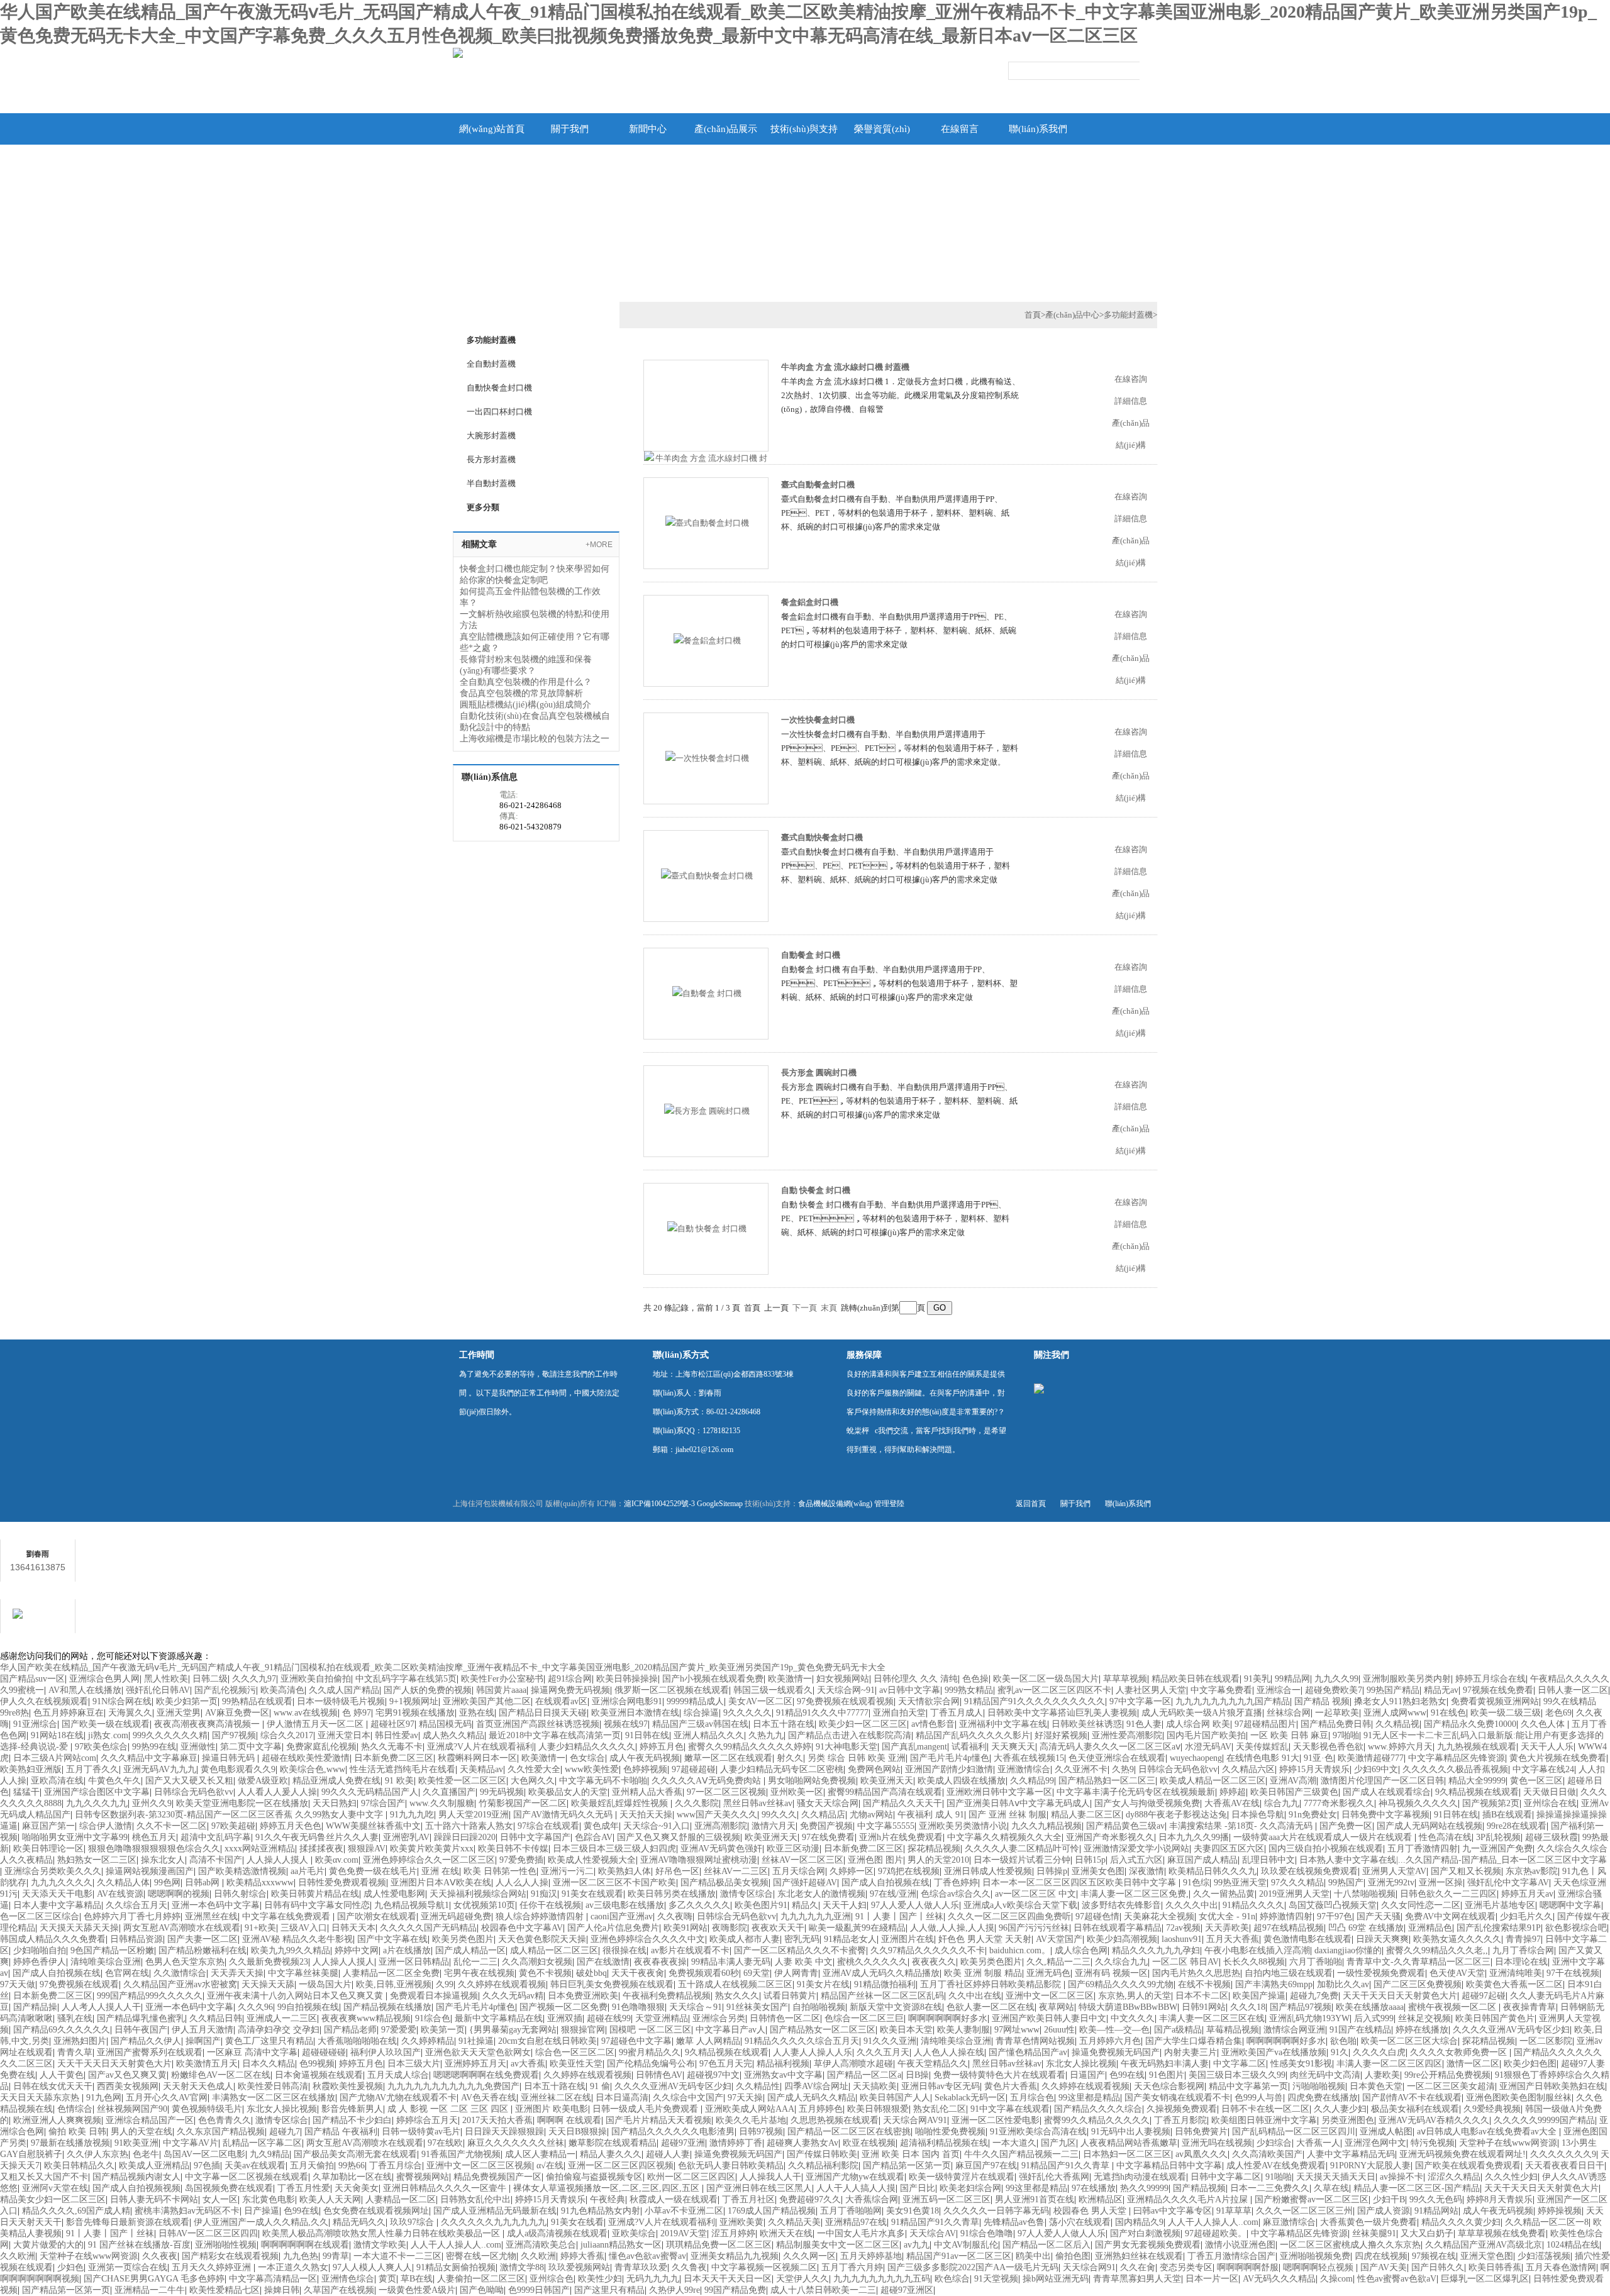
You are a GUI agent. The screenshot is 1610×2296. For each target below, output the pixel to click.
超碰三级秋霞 (1552, 1837)
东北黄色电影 (269, 2199)
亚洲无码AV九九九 (160, 1769)
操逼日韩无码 (230, 1758)
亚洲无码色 (1048, 1973)
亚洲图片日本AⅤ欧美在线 (441, 1883)
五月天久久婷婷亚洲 (213, 2267)
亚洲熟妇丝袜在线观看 (1139, 2256)
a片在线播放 (407, 1950)
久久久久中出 (1192, 1905)
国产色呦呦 (482, 2290)
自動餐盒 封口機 (811, 955)
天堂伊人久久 (802, 2279)
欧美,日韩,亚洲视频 (394, 1984)
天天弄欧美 (1227, 1928)
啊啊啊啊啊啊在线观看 (305, 2245)
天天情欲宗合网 (929, 1701)
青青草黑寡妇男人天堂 (1137, 2279)
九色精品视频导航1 (412, 1905)
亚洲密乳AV (406, 1837)
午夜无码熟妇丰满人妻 (1165, 2064)
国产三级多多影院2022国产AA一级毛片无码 (973, 2267)
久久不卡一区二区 (172, 1826)
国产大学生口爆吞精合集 (1194, 2041)
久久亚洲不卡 (1081, 1769)
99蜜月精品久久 (650, 2052)
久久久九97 (254, 1679)
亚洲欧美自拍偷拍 (316, 1679)
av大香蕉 (528, 2064)
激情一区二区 (1473, 2064)
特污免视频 (1433, 2143)
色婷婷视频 (645, 1769)
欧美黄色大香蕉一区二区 (1514, 1984)
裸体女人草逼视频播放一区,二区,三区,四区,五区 (608, 2188)
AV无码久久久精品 (1279, 2279)
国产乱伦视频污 (225, 1690)
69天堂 (757, 1973)
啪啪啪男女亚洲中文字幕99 (75, 1837)
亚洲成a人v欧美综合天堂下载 (1020, 1905)
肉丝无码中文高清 (1325, 2075)
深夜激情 (1146, 1871)
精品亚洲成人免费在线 (336, 1781)
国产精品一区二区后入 (1046, 2245)
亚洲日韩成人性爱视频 (988, 1871)
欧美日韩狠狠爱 (878, 2109)
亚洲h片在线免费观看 (901, 1837)
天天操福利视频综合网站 (478, 1894)
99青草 (336, 2256)
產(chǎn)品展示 (726, 129)
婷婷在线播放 (1422, 2030)
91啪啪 (1279, 2177)
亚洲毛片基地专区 (1500, 1905)
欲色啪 (1343, 2041)
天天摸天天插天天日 (1336, 2177)
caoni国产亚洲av (622, 1916)
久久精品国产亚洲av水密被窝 (180, 1984)
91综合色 (433, 2018)
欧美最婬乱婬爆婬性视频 (621, 1803)
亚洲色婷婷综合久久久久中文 (648, 1939)
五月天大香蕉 (1233, 1939)
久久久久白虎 (1379, 2052)
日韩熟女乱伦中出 (475, 2199)
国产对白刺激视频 (1145, 2233)
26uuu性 (1059, 2030)
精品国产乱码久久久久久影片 (973, 1735)
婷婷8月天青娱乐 (1500, 2199)
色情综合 (75, 2109)
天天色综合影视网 (1169, 2086)
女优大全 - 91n (1227, 1916)
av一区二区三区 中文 (1035, 1894)
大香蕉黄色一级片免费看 (1368, 2222)
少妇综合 (1274, 2143)
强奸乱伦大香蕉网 (1054, 2177)
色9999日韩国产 (539, 2290)
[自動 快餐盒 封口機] (707, 1228)
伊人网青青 (796, 1973)
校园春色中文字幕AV (522, 1928)
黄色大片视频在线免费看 (1558, 1758)
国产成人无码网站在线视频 (1430, 1826)
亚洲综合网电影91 (627, 1701)
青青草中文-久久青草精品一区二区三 (1418, 1962)
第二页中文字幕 (251, 1747)
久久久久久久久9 (1563, 2154)
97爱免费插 (521, 1860)
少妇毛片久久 (1526, 1916)
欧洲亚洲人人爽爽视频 (57, 2120)
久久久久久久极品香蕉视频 (1455, 1769)
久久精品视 (1397, 1724)
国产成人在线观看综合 (1387, 1792)
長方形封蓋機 (491, 459)
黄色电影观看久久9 (238, 1769)
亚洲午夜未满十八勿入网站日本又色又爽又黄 (296, 1996)
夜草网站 (1057, 2007)
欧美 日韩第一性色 (500, 1871)
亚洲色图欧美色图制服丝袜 (1519, 2098)
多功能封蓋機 (1128, 315)
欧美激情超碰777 (1371, 1758)
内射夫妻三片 (1191, 2052)
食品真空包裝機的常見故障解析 (521, 693)
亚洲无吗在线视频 (1217, 2143)
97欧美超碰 (233, 1826)
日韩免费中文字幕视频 (1385, 1815)
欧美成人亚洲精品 (154, 2166)
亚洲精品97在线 (856, 2222)
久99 (445, 1984)
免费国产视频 (826, 1826)
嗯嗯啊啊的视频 (179, 1894)
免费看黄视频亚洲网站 (1495, 1701)
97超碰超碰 (694, 1769)
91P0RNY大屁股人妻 (1370, 2166)
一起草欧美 (1337, 1713)
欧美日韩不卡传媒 (513, 1849)
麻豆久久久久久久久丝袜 (516, 2143)
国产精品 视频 (1322, 1701)
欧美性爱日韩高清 (273, 2086)
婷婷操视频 (1560, 2211)
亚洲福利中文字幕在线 (1003, 1724)
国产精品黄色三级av (1125, 1826)
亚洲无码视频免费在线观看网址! (1463, 2154)
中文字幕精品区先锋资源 (1457, 1758)
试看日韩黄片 (790, 1996)
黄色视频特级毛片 (207, 2109)
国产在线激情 (603, 1962)
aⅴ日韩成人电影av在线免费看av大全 (1488, 2132)
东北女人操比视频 (1081, 2064)
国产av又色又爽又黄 (127, 2075)
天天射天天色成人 (198, 2086)
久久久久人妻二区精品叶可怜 (1022, 1849)
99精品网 (1292, 1679)
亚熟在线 (477, 1713)
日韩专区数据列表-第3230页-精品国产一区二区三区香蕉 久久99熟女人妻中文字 (230, 1815)
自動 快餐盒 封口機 (816, 1190)
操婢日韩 (282, 2290)
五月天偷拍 (312, 2166)
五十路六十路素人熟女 (469, 1826)
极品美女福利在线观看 (1415, 2109)
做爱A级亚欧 (263, 1781)
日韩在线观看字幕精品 (1118, 1928)
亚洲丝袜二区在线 (556, 2098)
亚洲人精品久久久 (709, 1735)
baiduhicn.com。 (1020, 1950)
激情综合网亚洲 (1294, 2030)
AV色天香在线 (489, 2098)
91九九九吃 (412, 1815)
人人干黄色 (62, 2075)
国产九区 (1058, 2143)
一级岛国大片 (325, 1984)
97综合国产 (383, 1803)
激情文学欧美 (380, 2245)
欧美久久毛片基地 (751, 2120)
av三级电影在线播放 (625, 1905)
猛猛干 (26, 1792)
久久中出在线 (975, 1996)
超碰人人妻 (668, 2154)
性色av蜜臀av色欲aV (1397, 2279)
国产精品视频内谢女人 (136, 2177)
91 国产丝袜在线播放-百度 (139, 2245)
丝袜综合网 (1289, 1713)
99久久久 (779, 1815)
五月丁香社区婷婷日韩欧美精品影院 (992, 1984)
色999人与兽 (1259, 2098)
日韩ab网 (203, 1883)
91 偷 (600, 2086)
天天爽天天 (1013, 1747)
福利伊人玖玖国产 (386, 2052)
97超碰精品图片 (1265, 1724)
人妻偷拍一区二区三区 (481, 2279)
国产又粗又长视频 (1466, 1871)
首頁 (1033, 315)
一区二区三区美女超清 (1451, 2086)
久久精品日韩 (216, 2018)
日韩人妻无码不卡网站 (154, 2199)
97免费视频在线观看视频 (845, 1701)
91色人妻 (1144, 1724)
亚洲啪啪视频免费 (1315, 2256)
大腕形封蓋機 (491, 435)
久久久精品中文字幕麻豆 (149, 1758)
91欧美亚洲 (136, 2143)
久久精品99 (1032, 1781)
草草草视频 (1125, 1679)
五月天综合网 (799, 1871)
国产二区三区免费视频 (1418, 1984)
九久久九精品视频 (1046, 1826)
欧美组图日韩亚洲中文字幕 (1264, 2120)
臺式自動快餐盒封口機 (822, 837)
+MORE (599, 545)
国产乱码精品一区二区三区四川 (1294, 2132)
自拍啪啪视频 (819, 2007)
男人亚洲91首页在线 (1035, 2199)
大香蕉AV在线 (1232, 1803)
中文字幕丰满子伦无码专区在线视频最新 (1136, 1792)
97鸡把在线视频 (909, 1871)
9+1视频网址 (414, 1701)
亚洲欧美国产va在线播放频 (1274, 2052)
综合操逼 (701, 1713)
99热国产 (1346, 1883)
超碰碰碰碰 (324, 2052)
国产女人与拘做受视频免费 (1147, 1803)
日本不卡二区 (1202, 1996)
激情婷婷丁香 (736, 2143)
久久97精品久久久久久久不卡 (928, 1950)
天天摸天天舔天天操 (79, 1928)
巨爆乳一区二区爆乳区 (1485, 2279)
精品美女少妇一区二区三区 (53, 2199)
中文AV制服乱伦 (966, 2245)
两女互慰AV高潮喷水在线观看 (182, 1928)
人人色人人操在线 (949, 2052)
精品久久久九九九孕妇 (1156, 1950)
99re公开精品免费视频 (1447, 2075)
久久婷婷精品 (428, 2041)
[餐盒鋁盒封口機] (707, 640)
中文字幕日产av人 (730, 2030)
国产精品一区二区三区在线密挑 (849, 2132)
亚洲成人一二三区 (282, 2018)
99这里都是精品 (1089, 2098)
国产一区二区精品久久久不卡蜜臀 (800, 1950)
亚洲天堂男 (179, 1713)
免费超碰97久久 (810, 2199)
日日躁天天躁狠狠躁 (504, 2132)
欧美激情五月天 (207, 2064)
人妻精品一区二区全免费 (391, 1973)
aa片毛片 (308, 1871)
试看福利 (969, 1747)
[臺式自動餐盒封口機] (707, 522)
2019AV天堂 (684, 2233)
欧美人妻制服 (963, 2030)
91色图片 (1167, 2075)
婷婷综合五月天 (427, 2120)
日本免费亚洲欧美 (583, 1996)
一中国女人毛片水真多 (861, 2233)
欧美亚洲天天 (887, 1781)
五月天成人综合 (398, 2075)
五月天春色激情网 (1561, 2267)
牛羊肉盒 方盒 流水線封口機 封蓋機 (845, 367)
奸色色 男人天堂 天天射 (985, 1939)
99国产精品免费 (735, 2290)
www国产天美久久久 (717, 1815)
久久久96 (255, 2007)
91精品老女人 (850, 1939)
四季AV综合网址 (816, 2086)
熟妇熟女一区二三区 (97, 1860)
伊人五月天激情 (203, 2030)
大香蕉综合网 (872, 2199)
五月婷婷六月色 (1110, 2041)
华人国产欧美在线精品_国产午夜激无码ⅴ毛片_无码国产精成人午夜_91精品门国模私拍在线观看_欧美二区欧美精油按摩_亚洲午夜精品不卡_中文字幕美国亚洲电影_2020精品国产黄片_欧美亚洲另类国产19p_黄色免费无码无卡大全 (443, 1667)
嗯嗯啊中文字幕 (1570, 1905)
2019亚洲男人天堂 (1294, 1894)
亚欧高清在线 (57, 1781)
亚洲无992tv (1391, 1883)
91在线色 (1448, 1713)
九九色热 (301, 2256)
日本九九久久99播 (1194, 1837)
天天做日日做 (1550, 1792)
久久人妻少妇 (1340, 2109)
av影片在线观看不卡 (690, 1950)
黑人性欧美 (166, 1679)
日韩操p (1052, 1871)
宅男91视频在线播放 (415, 1713)
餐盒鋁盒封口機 (810, 602)
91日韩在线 (647, 1735)
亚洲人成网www (1395, 1713)
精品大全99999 (1477, 1781)
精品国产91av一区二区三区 (959, 2256)
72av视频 (1183, 1928)
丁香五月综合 (396, 2166)
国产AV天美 (1384, 2267)
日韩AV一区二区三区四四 (208, 2233)
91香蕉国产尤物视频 (461, 2154)
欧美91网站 (686, 1928)
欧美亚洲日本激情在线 (635, 1713)
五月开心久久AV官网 (167, 2098)
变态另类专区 (1186, 2267)
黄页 (387, 2279)
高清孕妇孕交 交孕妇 (279, 2030)
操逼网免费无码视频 (570, 1690)
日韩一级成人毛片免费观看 (647, 2109)
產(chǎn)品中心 (1072, 315)
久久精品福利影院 (823, 2166)
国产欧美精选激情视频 (242, 1871)
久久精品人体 (123, 1883)
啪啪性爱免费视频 (950, 2132)
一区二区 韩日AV (1185, 1962)
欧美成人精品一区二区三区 (1213, 1781)
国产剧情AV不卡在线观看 (1412, 2098)
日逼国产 (1087, 2075)
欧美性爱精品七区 (225, 2290)
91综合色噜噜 (987, 2233)
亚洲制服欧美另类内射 (1407, 1679)
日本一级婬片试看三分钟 (1022, 1860)
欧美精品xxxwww (260, 1883)
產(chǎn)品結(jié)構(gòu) (1131, 445)
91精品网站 (1436, 2211)
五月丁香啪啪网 (851, 2211)
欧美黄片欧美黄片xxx (432, 1849)
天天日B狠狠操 (578, 2132)
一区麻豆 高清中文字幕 (252, 2052)
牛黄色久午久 (114, 1781)
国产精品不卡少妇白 (352, 2120)
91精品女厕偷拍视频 (456, 2267)
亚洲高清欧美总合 (541, 2245)
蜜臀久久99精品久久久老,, (1437, 1950)
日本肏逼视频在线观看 (319, 2075)
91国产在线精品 (1360, 2030)
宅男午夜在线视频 (479, 1973)
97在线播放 (1094, 2188)
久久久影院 (697, 1803)
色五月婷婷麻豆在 (69, 1713)
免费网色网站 (874, 1769)
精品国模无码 (445, 1724)
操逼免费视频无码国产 (1116, 2052)
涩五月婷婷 (733, 2233)
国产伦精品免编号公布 (651, 2064)
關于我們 (570, 129)
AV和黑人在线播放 (85, 1690)
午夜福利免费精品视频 (667, 1996)
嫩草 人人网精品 (708, 2041)
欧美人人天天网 (330, 2199)
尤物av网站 (871, 1815)
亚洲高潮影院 (721, 1826)
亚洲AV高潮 (1293, 1781)
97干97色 (1335, 1916)
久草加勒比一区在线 (352, 2177)
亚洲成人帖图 (1386, 2132)
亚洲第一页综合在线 (128, 2267)
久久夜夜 (160, 2256)
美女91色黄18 (913, 2211)
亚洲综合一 (1279, 1690)
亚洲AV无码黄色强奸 (721, 1849)
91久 (1340, 2052)
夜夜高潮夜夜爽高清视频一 (208, 1724)
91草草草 (1234, 2211)
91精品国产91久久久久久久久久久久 (1035, 1701)
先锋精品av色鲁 (1014, 2222)
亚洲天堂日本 (344, 1735)
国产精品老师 (350, 2030)
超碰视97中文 (713, 2075)
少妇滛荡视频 (1544, 2256)
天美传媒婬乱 (1262, 1747)
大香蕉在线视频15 (1029, 1758)
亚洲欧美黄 (741, 2222)
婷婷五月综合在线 (1491, 1679)
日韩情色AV (659, 2075)
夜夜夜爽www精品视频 (366, 2018)
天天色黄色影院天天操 (542, 1939)
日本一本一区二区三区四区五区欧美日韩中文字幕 (1080, 1883)
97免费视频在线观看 (79, 1984)
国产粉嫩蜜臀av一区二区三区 (1312, 2199)
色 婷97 (357, 1713)
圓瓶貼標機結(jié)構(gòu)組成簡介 (525, 705)
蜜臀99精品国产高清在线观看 (885, 1792)
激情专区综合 (747, 1894)
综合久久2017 (287, 1735)
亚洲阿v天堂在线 (55, 2188)
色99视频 (317, 2064)
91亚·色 (1319, 1758)
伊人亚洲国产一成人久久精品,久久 (261, 2222)
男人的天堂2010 (938, 1860)
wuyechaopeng (1196, 1758)
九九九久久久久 (62, 1883)
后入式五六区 (1136, 1860)
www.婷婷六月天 (1400, 1747)
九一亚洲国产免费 (1497, 1849)
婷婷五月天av (1527, 1894)
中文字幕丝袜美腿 (303, 1973)
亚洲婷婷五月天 (475, 2064)
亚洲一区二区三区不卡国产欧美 (614, 1883)
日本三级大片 (414, 2064)
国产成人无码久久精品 (811, 2098)
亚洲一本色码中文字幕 (216, 1905)
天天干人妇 (845, 1905)
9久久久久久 (747, 1713)
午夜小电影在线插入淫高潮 (1257, 1950)
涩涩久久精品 (1454, 2177)
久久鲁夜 (689, 2267)
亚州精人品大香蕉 (647, 1792)
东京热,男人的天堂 (1135, 1996)
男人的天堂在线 (142, 2132)
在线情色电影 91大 (1263, 1758)
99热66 (352, 2166)
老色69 (1558, 1713)
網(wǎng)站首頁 (492, 129)
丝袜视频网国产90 (132, 2109)
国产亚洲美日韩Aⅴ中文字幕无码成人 (1018, 1803)
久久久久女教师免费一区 (1460, 2052)
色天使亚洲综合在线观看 (1117, 1758)
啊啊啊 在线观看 (569, 2120)
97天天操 (745, 2098)
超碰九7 (285, 2132)
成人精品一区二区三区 (554, 1950)
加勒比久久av (1343, 1984)
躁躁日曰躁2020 (465, 1837)
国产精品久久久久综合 (1098, 2109)
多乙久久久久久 (699, 1905)
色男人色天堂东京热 (185, 1962)
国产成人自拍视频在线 (885, 1883)
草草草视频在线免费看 (1502, 2233)
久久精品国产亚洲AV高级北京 (1484, 2245)
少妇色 (70, 2267)
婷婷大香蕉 (582, 2256)
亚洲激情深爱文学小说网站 (1136, 1849)
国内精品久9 (1139, 2222)
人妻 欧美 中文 (804, 1962)
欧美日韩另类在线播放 (672, 1894)
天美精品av (481, 1769)
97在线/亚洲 (893, 1894)
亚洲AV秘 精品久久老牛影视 (297, 1939)
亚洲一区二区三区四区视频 (621, 2166)
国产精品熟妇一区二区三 (1107, 1781)
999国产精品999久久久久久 (150, 1996)
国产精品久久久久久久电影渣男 (673, 2132)
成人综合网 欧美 (1198, 1724)
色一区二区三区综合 (40, 1916)
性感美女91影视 (1301, 2064)
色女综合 (587, 1758)
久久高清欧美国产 (1267, 2154)
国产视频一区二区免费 (563, 2007)
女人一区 (220, 2199)
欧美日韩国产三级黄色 (1294, 1792)
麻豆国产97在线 (986, 2166)
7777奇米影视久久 (1339, 1803)
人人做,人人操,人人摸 (952, 1928)
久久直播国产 (449, 1792)
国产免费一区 (1346, 1826)
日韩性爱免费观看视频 (342, 1883)
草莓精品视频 (1233, 2030)
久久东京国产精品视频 (221, 2132)
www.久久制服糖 (442, 1803)
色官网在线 (127, 1973)
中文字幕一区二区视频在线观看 (247, 2177)
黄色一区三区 (1536, 1781)
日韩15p (1090, 1860)
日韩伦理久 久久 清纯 (916, 1679)
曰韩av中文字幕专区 (1173, 2211)
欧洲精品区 (1101, 2199)
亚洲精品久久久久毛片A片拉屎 (1189, 2199)
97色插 (207, 2166)
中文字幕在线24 (1543, 1769)
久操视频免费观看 (1182, 2109)
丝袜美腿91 (1374, 2233)
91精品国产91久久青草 (1067, 2166)
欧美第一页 (443, 2030)
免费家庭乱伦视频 (321, 1747)
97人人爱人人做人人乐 (915, 1905)
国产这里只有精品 (609, 2290)
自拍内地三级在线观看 (1289, 1973)
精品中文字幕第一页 (1248, 2086)
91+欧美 (260, 1928)
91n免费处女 (1313, 1815)
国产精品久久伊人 (146, 2041)
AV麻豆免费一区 (237, 1713)
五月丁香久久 (92, 1769)
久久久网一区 (809, 2256)
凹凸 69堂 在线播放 (1366, 1928)
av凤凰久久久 (1202, 2154)
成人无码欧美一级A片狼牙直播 (1202, 1713)
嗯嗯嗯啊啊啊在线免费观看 (486, 2075)
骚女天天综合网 (828, 1803)
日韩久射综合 (240, 1894)
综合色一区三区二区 (575, 2052)
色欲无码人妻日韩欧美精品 (731, 2166)
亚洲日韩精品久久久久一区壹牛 (446, 2188)
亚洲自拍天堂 (899, 1713)
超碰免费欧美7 (1334, 1690)
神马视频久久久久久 (1418, 1803)
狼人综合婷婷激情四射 (541, 1916)
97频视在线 (1434, 2256)
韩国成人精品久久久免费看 (53, 1939)
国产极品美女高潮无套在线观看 (355, 2154)
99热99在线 (154, 1747)
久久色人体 (1544, 1724)
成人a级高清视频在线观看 (557, 2233)
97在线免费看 (828, 1837)
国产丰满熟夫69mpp (1274, 1984)
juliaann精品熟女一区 (621, 2245)
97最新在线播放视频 (70, 2143)
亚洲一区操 (1441, 1883)
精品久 (805, 1905)
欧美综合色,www (313, 1769)
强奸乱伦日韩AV (158, 1690)
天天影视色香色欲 (1328, 1747)
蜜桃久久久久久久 (872, 1962)
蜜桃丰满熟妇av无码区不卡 (187, 2211)
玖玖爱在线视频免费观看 (1309, 1871)
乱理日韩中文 (1269, 1860)
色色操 (975, 1679)
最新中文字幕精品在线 (499, 2018)
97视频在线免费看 (1498, 1690)
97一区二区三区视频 (726, 1792)
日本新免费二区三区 (394, 1758)
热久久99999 (1144, 2188)
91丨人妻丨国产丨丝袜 (899, 1916)
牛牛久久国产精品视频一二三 (1021, 2154)
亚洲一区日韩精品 (414, 1962)
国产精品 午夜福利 (341, 2132)
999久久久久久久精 (170, 1735)
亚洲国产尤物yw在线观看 (855, 2177)
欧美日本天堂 (906, 2030)
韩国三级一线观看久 (773, 1690)
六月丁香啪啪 (1316, 1962)
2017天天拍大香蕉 (497, 2120)
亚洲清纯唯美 (1516, 1973)
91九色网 (104, 2098)
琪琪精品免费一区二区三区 (719, 2245)
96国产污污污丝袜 (1034, 1928)
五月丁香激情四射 (1423, 1849)
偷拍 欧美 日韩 (77, 2132)
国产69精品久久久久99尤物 (1121, 1984)
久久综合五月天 (136, 1905)
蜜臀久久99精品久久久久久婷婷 (750, 1747)
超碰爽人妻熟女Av (802, 2143)
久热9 (1123, 1769)
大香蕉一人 (1318, 2143)
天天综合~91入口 (657, 1826)
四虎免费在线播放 (1323, 2098)
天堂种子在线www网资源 (1508, 2143)
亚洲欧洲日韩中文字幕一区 (999, 1792)
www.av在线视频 (306, 1713)
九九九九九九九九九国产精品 (1233, 1701)
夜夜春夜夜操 (660, 1962)
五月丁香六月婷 (852, 2267)
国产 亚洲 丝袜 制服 (1008, 1815)
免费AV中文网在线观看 (1450, 1916)
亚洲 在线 (440, 1871)
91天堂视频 (996, 2279)
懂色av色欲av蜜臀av (647, 2256)
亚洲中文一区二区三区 (1050, 1996)
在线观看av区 (561, 1701)
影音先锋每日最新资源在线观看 (128, 2222)
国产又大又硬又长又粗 (189, 1781)
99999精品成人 (695, 1701)
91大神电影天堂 (847, 1747)
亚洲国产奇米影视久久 (1110, 1837)
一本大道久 (1014, 2143)
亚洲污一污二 (567, 1871)
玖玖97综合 (413, 2222)
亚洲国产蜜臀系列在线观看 (150, 2052)
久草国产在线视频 (339, 2290)
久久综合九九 (1121, 1962)
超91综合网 (570, 1679)
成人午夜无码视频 (645, 1758)
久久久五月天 (883, 2052)
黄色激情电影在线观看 (1307, 1939)
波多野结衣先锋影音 (1121, 1905)
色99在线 (1127, 2075)
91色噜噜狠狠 (638, 2007)
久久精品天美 (794, 2222)
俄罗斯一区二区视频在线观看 (672, 1690)
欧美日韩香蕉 (1495, 2267)
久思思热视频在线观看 (835, 2120)
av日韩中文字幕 (910, 1690)
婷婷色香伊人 (40, 1962)
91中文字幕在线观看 (1010, 2109)
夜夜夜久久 (934, 1962)
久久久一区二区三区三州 (1304, 2211)
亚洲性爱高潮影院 (1127, 1735)
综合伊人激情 (106, 1826)
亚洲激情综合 (1024, 1769)
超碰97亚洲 (683, 2143)
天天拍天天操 (646, 1815)
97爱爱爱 (399, 2030)
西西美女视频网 (128, 2086)
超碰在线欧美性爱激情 (306, 1758)
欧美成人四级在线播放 (962, 1781)
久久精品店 (823, 1815)
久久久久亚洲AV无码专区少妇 (1511, 2030)
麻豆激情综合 (1289, 2222)
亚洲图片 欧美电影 (552, 2109)
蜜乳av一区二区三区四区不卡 (1054, 1690)
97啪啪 (1346, 1735)
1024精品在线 (1573, 2245)
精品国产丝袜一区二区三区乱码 (882, 1996)
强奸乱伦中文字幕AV (1508, 1883)
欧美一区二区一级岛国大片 (1046, 1679)
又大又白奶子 (1427, 2233)
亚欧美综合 (634, 2233)
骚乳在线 (75, 2018)
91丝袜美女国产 (757, 2007)
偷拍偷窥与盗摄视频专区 (594, 2177)
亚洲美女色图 (1098, 1871)
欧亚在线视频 (869, 2143)
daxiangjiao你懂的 (1348, 1950)
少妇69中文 (1376, 1769)
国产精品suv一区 (32, 1679)
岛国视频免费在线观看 (229, 2188)
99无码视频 (502, 1792)
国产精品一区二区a (864, 2075)
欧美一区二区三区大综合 (1409, 2041)
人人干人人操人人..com (1213, 2222)
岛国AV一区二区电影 (204, 2154)
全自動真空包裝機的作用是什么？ (526, 682)
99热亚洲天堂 (1240, 1883)
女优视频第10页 (484, 1905)
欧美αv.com (337, 1860)
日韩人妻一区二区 (1573, 1690)
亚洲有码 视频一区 (1111, 1973)
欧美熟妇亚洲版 (31, 1769)
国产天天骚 (1379, 1916)
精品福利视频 (783, 2064)
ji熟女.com (108, 1735)
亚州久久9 (152, 1803)
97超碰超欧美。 (1216, 2233)
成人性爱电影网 (394, 1894)
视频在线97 (626, 1724)
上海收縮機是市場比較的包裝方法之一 (535, 739)
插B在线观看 (1507, 1815)
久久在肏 (1138, 2267)
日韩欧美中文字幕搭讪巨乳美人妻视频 (1062, 1713)
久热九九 (766, 1735)
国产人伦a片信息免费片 (613, 1928)
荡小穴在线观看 (1080, 2222)
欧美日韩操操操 (627, 1679)
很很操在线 (625, 1950)
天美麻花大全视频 (1159, 1916)
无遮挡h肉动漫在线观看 (1140, 2177)
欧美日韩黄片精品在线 (315, 1894)
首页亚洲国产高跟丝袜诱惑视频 (538, 1724)
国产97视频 (234, 1735)
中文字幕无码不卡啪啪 (603, 1781)
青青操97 (1523, 1939)
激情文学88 (522, 2267)
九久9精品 (269, 2154)
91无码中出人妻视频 (1131, 2132)
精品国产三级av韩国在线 (700, 1724)
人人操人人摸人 (279, 1860)
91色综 (1196, 1883)
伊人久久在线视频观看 (44, 1701)
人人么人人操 (522, 1883)
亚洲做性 (198, 1747)
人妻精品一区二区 (401, 2199)
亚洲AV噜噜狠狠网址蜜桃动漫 (699, 1860)
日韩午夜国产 (141, 2030)
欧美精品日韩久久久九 (1213, 1871)
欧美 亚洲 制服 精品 (983, 1973)
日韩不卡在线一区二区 (1265, 2109)
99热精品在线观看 (257, 1701)
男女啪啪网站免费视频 (812, 1781)
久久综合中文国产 (688, 2098)
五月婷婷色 (821, 2109)
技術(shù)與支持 (804, 129)
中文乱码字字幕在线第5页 (406, 1679)
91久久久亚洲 (890, 2041)
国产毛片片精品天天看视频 (658, 2120)
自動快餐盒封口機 (499, 388)
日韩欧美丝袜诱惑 (1087, 1724)
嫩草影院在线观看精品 (613, 2143)
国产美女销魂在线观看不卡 (1177, 2098)
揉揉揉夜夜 (321, 1849)
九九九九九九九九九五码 (882, 2279)
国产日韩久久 (1438, 2267)
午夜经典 (608, 2199)
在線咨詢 (1131, 379)
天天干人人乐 (1547, 1747)
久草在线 (1331, 2188)
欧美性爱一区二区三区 (462, 1781)
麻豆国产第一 (48, 1826)
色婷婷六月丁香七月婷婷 (132, 1916)
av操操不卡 (1402, 2177)
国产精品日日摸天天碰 (543, 1713)
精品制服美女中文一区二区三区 (838, 2245)
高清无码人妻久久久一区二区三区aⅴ (1110, 1747)
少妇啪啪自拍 (40, 1950)
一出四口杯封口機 (499, 412)
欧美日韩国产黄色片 (1495, 2018)
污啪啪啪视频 (1319, 2086)
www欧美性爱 (592, 1769)
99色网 (167, 1883)
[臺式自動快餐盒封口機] (707, 875)
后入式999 (1374, 2018)
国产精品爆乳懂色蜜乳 (141, 2018)
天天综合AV (933, 2233)
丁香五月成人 (957, 1713)
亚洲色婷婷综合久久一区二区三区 (429, 1860)
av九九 (917, 2245)
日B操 (917, 2075)
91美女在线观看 (592, 1894)
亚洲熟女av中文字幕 (783, 2075)
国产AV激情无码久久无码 (564, 1815)
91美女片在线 (823, 1984)
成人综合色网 (1081, 1950)
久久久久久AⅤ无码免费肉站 (708, 1781)
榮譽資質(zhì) (882, 129)
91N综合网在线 (122, 1701)
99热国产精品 (1393, 1690)
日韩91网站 (1204, 2007)
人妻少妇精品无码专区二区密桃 (782, 1769)
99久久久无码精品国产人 (370, 1792)
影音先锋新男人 (352, 2109)
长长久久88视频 (1254, 1962)
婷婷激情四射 (1286, 1916)
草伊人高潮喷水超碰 (853, 2064)
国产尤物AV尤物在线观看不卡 (398, 2098)
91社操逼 (476, 2041)
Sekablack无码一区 (970, 2098)
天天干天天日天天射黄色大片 (1400, 1996)
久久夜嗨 (675, 1916)
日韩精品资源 (136, 1939)
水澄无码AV (1208, 1747)
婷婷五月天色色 (291, 1826)
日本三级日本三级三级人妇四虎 (614, 1849)
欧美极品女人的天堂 (568, 1792)
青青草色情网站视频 (1035, 2041)
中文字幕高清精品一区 (273, 2279)
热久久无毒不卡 (392, 1747)
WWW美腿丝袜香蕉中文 (373, 1826)
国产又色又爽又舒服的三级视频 (679, 1837)
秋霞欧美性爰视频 (348, 2086)
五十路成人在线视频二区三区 (735, 1984)
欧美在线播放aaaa (1370, 2007)
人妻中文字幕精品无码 (1351, 2154)
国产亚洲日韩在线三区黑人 (759, 2188)
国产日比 (918, 2188)
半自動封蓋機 (491, 483)
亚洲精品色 (1430, 1928)
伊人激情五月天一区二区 (316, 1724)
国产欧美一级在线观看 (106, 1724)
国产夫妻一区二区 (203, 1939)
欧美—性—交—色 (1114, 2030)
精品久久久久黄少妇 (1461, 2222)
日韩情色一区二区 (785, 2018)
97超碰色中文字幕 (636, 2041)
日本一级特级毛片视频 (341, 1701)
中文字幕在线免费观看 (287, 1916)
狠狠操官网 (583, 2030)
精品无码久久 (359, 2222)
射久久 (790, 1758)
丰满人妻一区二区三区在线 (1212, 2018)
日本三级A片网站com (55, 1758)
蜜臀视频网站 (423, 2177)
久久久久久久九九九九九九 (494, 2222)
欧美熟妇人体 (625, 1871)
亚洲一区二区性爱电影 (996, 2120)
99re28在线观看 (1517, 1826)
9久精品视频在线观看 (1477, 1792)
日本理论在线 (1521, 1962)
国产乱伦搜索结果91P (1499, 1928)
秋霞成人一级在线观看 (674, 2199)
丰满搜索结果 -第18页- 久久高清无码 (1242, 1826)
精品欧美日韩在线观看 (1196, 1679)
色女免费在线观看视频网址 (376, 2211)
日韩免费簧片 (1201, 2132)
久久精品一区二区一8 (1547, 2222)
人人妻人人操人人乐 (813, 2052)
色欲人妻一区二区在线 (991, 2007)
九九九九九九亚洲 (816, 1916)
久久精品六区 (1248, 1769)
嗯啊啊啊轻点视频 (1319, 2267)
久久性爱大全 (534, 1769)
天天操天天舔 (268, 1984)
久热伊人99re (675, 2290)
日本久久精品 (269, 2064)
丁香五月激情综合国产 (1231, 2256)
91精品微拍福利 (885, 1984)
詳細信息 (1131, 401)
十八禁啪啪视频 (1365, 1894)
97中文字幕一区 (1140, 1701)
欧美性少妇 (600, 2279)
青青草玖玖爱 (641, 2267)
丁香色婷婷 (956, 1883)
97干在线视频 (1573, 1973)
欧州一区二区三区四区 (691, 2177)
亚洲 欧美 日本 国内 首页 (911, 2154)
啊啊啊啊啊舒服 (1248, 2267)
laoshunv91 (1182, 1939)
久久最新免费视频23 (269, 1962)
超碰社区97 (392, 1724)
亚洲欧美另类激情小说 (963, 1826)
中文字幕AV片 (191, 2143)
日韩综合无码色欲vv (1178, 1769)
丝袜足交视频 (1424, 2018)
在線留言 (960, 129)
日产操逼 (262, 2211)
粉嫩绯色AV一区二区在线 (221, 2075)
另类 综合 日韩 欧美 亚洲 (857, 1758)
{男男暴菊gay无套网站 (513, 2030)
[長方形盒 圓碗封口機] (707, 1110)
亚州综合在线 (1550, 1803)
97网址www (1017, 2030)
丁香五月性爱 (304, 2188)
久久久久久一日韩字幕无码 (996, 2211)
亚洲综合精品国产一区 (150, 2120)
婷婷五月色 (662, 1747)
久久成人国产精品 (344, 1690)
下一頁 (805, 1308)
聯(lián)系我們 (1038, 129)
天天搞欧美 (875, 2086)
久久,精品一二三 (1058, 1962)
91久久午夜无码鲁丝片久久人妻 (317, 1837)
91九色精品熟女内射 (601, 2211)
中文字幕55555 (886, 1826)
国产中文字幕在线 (392, 1939)
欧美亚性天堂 (576, 2064)
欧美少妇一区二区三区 (863, 1724)
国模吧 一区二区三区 (650, 2030)
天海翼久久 (130, 1713)
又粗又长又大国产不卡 (44, 2177)
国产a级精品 (1178, 2030)
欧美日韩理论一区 (48, 1849)
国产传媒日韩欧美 (822, 2154)
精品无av (1441, 1690)
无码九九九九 (653, 2279)
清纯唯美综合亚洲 (106, 1962)
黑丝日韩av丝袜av (758, 1803)
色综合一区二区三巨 (864, 2018)
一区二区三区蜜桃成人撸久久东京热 (1350, 2245)
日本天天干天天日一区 (728, 2279)
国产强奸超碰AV (805, 1883)
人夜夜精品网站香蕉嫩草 (1129, 2143)
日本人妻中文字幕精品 (57, 1905)
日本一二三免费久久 (1270, 2188)
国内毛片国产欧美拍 (1206, 1735)
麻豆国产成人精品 (1202, 1860)
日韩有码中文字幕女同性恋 (317, 1905)
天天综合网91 (1089, 2267)
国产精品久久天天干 (902, 1803)
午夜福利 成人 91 (931, 1815)
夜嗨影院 (730, 1928)
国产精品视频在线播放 (387, 2007)
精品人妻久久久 (611, 2154)
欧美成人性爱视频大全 (592, 1860)
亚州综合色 (552, 2279)
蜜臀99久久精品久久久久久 (1097, 2120)
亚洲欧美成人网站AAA (750, 2109)
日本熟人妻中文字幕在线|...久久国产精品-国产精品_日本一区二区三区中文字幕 (1453, 1860)
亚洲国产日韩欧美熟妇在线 (1552, 2086)
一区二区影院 (1546, 2041)
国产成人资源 (1384, 2211)
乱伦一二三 (475, 1962)
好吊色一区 (677, 1871)
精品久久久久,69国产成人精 (76, 2211)
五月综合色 (1032, 2098)
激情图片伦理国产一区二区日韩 (1382, 1781)
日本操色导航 (1258, 1815)
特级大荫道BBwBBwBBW (1128, 2007)
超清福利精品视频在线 (944, 2143)
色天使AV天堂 (1457, 1973)
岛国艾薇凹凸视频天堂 (1333, 1905)
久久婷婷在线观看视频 (502, 1984)
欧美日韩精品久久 (79, 2166)
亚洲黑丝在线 (211, 1916)
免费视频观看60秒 (704, 1973)
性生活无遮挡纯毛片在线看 (402, 1769)
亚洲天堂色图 (1487, 2256)
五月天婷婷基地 (871, 2256)
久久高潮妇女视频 (537, 1962)
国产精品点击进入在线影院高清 (850, 1735)
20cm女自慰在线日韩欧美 (547, 2041)
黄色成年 (601, 1826)
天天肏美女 (357, 2188)
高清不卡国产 (216, 1860)
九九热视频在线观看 (1477, 1747)
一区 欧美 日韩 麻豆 (1289, 1735)
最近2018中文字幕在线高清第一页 (555, 1735)
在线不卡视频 (1204, 1984)
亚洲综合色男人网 (104, 1679)
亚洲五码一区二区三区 (947, 2199)
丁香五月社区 (748, 2199)
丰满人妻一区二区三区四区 (1389, 2064)
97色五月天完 (726, 2064)
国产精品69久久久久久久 (62, 2030)
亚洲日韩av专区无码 (941, 2086)
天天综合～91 (696, 2007)
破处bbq (591, 1973)
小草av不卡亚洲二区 (684, 2211)
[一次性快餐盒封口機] (707, 757)
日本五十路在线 (784, 1724)
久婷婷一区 (852, 1871)
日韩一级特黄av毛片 (421, 2132)
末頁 (829, 1308)
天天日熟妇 (335, 1803)
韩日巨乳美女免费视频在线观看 (612, 1984)
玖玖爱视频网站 (579, 2267)
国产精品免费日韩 (1336, 1724)
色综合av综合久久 (956, 1894)
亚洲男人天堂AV (1394, 1871)
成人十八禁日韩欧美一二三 (823, 2290)
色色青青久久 (225, 2120)
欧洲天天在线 (786, 2233)
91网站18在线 (57, 1735)
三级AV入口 (304, 1928)
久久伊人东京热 (97, 2154)
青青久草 (75, 2052)
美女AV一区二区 (760, 1701)
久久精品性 (758, 2086)
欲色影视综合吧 (1576, 1928)
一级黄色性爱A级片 (417, 2290)
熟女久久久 (737, 1996)
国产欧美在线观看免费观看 (1468, 2166)
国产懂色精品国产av (1028, 2052)
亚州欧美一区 (797, 1792)
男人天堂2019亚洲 (474, 1815)
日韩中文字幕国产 (535, 1837)
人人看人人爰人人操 (277, 1792)
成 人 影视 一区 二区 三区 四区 (449, 2109)
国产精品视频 (1199, 2188)
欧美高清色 (282, 1690)
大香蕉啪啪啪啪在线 (357, 2041)
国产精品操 (35, 2007)
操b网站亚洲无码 (1056, 2279)
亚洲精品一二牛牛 (150, 2290)
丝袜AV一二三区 (736, 1871)
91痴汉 (544, 1894)
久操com (1336, 2279)
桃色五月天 (154, 1837)
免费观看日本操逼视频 (434, 1996)
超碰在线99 (609, 2018)
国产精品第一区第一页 (907, 2166)
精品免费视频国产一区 (497, 2177)
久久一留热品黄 (1224, 1894)
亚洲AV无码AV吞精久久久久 (1434, 2120)
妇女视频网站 (843, 1679)
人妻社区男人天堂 (1151, 1690)
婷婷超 (1233, 1792)
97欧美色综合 (101, 1747)
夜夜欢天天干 (778, 1928)
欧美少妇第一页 (187, 1701)
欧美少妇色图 (1530, 2064)
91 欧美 (399, 1781)
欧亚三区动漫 (793, 1849)
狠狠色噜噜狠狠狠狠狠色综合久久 (154, 1849)
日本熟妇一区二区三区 (1127, 2154)
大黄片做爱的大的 (48, 2245)
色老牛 (146, 2154)
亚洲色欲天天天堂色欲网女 (478, 2052)
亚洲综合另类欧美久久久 (53, 1871)
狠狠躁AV (367, 1849)
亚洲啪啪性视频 (226, 2245)
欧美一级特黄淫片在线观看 (962, 2177)
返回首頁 (1031, 1504)
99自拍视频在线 (308, 2007)
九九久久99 (1336, 1679)
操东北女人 (163, 1860)
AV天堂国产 (1059, 1939)
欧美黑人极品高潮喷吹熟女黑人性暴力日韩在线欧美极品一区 (382, 2233)
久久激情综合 (180, 1973)
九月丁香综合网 (1523, 1950)
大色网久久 (533, 1781)
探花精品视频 (934, 1849)
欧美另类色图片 (463, 1939)
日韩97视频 (761, 2132)
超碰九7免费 (1314, 1996)
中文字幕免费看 (1221, 1690)
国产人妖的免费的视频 (428, 1690)
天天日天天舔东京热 (41, 2098)
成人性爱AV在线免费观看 (1276, 2166)
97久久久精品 (1297, 1883)
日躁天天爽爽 (1382, 1939)
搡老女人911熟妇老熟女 (1400, 1701)
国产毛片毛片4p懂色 (950, 1758)
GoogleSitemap (720, 1504)
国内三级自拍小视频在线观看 (1326, 1849)
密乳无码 (802, 1939)
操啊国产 (203, 2041)
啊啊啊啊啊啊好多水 (948, 2018)
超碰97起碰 (1484, 1996)
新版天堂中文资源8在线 (896, 2007)
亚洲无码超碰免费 (456, 1916)
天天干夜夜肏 (638, 1973)
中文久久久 (1133, 2018)
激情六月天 (774, 1826)
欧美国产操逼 (1259, 1996)
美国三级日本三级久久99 (1237, 2075)
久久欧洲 (18, 2256)
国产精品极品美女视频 (724, 1883)
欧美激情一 (790, 1679)
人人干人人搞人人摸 (856, 2188)
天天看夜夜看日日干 (1565, 2166)
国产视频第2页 (1491, 1803)
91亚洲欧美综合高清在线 (1038, 2132)
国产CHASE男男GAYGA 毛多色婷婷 (154, 2279)
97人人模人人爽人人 (372, 2267)
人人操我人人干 (770, 2177)
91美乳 (1257, 1679)
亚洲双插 (565, 2018)
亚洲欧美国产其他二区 (487, 1701)
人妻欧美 (1382, 2075)
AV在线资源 (120, 1894)
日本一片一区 (1212, 2279)
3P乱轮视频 (1498, 1837)
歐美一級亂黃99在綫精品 (857, 1928)
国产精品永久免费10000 (1470, 1724)
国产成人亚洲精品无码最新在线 (495, 2211)
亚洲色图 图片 (875, 1860)
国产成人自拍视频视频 (136, 2188)
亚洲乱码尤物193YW (1309, 2018)
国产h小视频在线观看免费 (713, 1679)
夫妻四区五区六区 (1229, 1849)
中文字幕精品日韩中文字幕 (1169, 2166)
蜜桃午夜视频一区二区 (1453, 2007)
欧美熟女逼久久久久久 (1457, 1939)
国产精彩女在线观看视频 (230, 2256)
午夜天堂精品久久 (933, 2064)
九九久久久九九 (97, 1803)
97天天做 (18, 1984)
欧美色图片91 (761, 1905)
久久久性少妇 (1511, 2177)
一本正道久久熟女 (293, 2267)
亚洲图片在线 (908, 1939)
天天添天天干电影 (57, 1894)
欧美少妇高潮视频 (1122, 1939)
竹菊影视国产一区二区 (523, 1803)
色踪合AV (594, 1837)
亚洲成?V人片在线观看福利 (480, 1747)
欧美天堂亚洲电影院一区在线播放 (242, 1803)
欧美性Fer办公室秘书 (502, 1679)
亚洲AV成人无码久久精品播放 (881, 1973)
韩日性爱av (397, 1735)
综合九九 (1282, 1803)
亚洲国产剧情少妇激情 (949, 1769)
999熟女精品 (969, 1690)
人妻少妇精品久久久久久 (587, 1747)
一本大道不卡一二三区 (397, 2256)
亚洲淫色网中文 (1375, 2143)
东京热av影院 (1532, 1871)
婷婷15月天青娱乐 (1314, 1769)
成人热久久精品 (453, 1735)
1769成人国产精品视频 (772, 2211)
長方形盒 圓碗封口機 (819, 1073)
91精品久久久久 (1253, 1905)
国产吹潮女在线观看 (377, 1916)
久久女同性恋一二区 (1421, 1905)
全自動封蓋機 (491, 364)
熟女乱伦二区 (940, 2109)
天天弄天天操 (237, 1973)
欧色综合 (952, 2279)
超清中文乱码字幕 (216, 1837)
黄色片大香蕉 (1011, 2086)
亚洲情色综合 (348, 2279)
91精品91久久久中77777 (822, 1713)
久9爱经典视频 (1492, 2109)
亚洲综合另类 (719, 2018)
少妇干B (1389, 2199)
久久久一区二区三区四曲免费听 (1009, 1916)
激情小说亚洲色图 (1240, 2245)
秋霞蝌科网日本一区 (477, 1758)
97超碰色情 (1097, 1916)
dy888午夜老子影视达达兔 (1176, 1815)
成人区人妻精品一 (540, 2154)
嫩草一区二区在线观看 (728, 1758)
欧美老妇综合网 (970, 2188)
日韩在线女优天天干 (53, 2086)
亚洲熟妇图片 (80, 2041)
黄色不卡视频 (545, 1973)
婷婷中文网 (357, 1950)
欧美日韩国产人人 (895, 2098)
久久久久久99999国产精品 (1544, 2120)
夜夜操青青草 (1529, 2007)
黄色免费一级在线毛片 (373, 1871)
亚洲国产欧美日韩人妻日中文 (1049, 2018)
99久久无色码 (1436, 2199)
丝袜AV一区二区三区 (802, 1860)
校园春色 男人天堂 (1091, 2211)
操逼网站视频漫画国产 (150, 1871)
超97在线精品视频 (1289, 1928)
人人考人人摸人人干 (101, 2007)
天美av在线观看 (255, 2166)
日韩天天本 (353, 1928)
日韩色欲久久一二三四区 (1448, 1894)
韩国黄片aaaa (501, 1690)
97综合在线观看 (548, 1826)
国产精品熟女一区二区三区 (823, 2030)
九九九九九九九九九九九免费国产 (453, 2086)
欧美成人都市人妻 (745, 1939)
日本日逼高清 (622, 2098)
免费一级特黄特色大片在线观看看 (999, 2075)
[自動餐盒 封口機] (707, 993)
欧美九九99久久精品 (291, 1950)
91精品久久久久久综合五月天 (802, 2041)
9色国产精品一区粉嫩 (112, 1950)
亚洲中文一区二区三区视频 (479, 2166)
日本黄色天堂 (1376, 2086)
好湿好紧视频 (1061, 1735)
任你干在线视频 (550, 1905)
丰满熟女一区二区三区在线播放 (274, 2098)
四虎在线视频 (1381, 2256)
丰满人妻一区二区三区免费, (1135, 1894)
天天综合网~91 (846, 1690)
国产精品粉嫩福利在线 (203, 1950)
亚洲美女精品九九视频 (735, 2256)
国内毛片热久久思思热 (1196, 1973)
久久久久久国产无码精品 (428, 1928)
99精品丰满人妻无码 (731, 1962)
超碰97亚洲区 (907, 2290)
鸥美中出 (1033, 2256)
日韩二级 (210, 1679)
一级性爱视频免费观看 (1381, 1973)
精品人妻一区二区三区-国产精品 (1417, 2188)
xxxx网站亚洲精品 (260, 1849)
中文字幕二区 (1240, 2064)
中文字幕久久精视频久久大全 (1004, 1837)
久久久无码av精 (513, 1996)
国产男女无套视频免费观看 (1148, 2245)
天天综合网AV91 (915, 2120)
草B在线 (417, 2279)
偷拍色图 (1073, 2256)
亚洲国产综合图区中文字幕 (97, 1792)
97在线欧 (445, 2143)
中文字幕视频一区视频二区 (764, 2267)
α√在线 (550, 2166)
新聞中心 (648, 129)
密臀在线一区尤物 (481, 2256)
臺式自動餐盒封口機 (818, 485)
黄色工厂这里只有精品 (269, 2041)
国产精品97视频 (1301, 2007)
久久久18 (1248, 2007)
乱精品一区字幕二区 (262, 2143)
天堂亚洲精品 (662, 2018)
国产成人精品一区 (470, 1950)
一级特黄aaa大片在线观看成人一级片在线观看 (1324, 1837)
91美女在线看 (577, 2222)
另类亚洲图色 (1348, 2120)
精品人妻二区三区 (1086, 1815)
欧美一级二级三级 (1506, 1713)
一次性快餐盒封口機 (818, 720)
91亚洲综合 (35, 1724)
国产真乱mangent (914, 1747)
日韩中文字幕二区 (1226, 2177)
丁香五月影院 (1180, 2120)
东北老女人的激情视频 (821, 1894)
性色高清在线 (1445, 1837)
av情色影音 (933, 1724)
